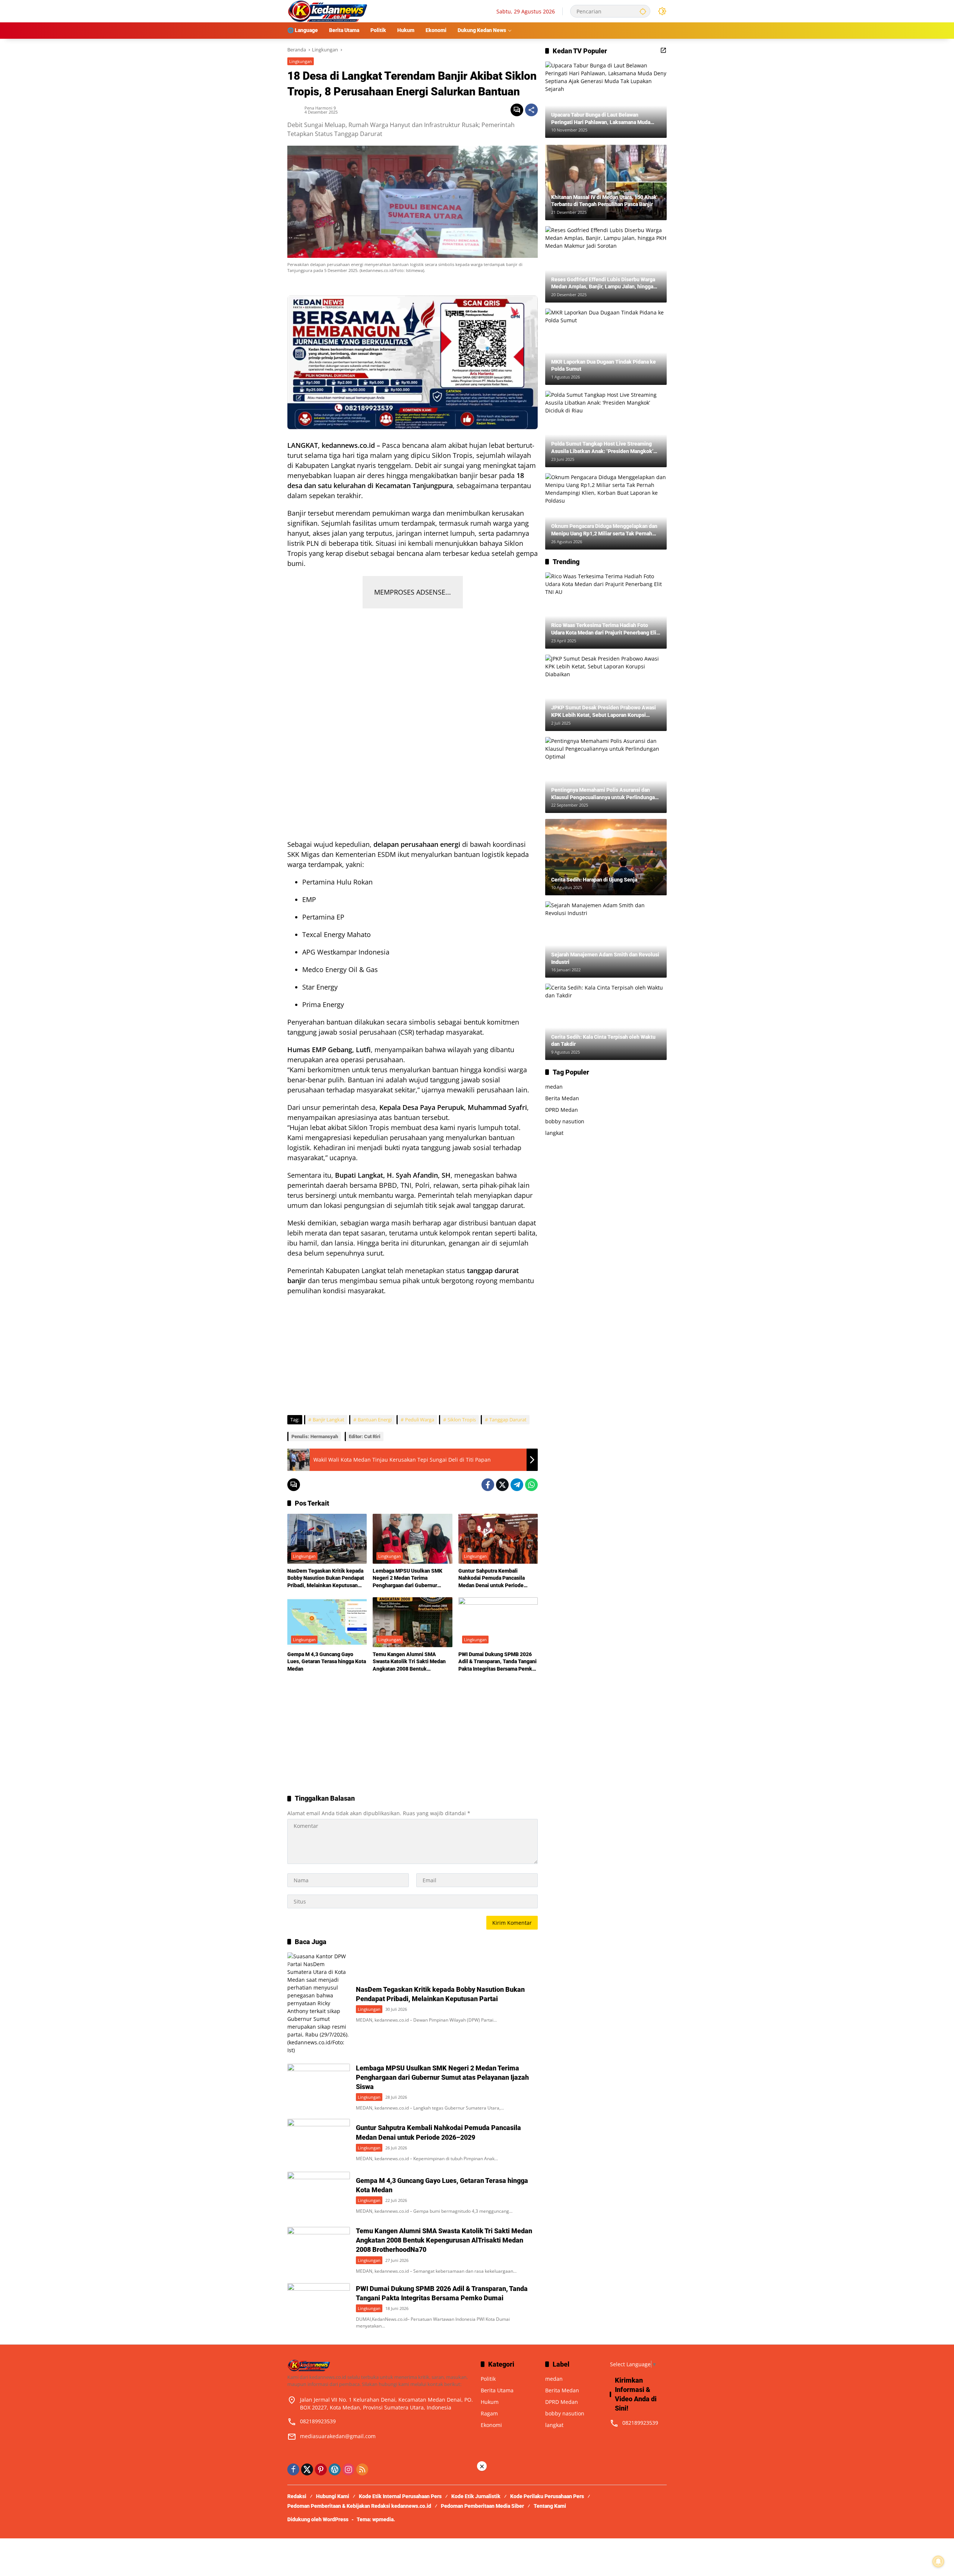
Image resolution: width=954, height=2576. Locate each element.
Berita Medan (562, 1098)
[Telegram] (517, 1485)
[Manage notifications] (938, 2561)
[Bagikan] (531, 110)
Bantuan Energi (375, 1420)
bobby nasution (565, 1121)
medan (554, 1087)
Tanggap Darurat (508, 1420)
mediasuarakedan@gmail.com (338, 2436)
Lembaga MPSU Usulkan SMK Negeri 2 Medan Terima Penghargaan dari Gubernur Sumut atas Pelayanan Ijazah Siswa (407, 1579)
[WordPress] (335, 2469)
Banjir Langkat (328, 1420)
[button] (643, 11)
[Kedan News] (328, 11)
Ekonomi (491, 2425)
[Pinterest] (321, 2469)
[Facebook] (488, 1485)
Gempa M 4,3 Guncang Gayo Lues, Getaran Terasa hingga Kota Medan (327, 1662)
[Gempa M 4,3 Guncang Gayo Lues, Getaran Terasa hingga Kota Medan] (327, 1622)
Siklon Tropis (462, 1420)
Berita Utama (497, 2390)
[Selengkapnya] (663, 50)
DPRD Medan (562, 1110)
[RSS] (362, 2469)
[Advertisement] (413, 720)
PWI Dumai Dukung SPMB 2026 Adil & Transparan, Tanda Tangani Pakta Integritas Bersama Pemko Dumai (497, 1662)
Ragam (489, 2413)
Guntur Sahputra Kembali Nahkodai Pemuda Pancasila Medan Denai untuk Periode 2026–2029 (492, 1579)
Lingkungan (301, 61)
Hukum (490, 2402)
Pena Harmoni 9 (320, 108)
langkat (554, 1133)
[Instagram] (348, 2469)
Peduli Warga (420, 1420)
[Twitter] (502, 1485)
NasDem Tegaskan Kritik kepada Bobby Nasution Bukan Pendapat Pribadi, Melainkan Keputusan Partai (326, 1579)
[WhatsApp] (531, 1485)
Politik (488, 2379)
